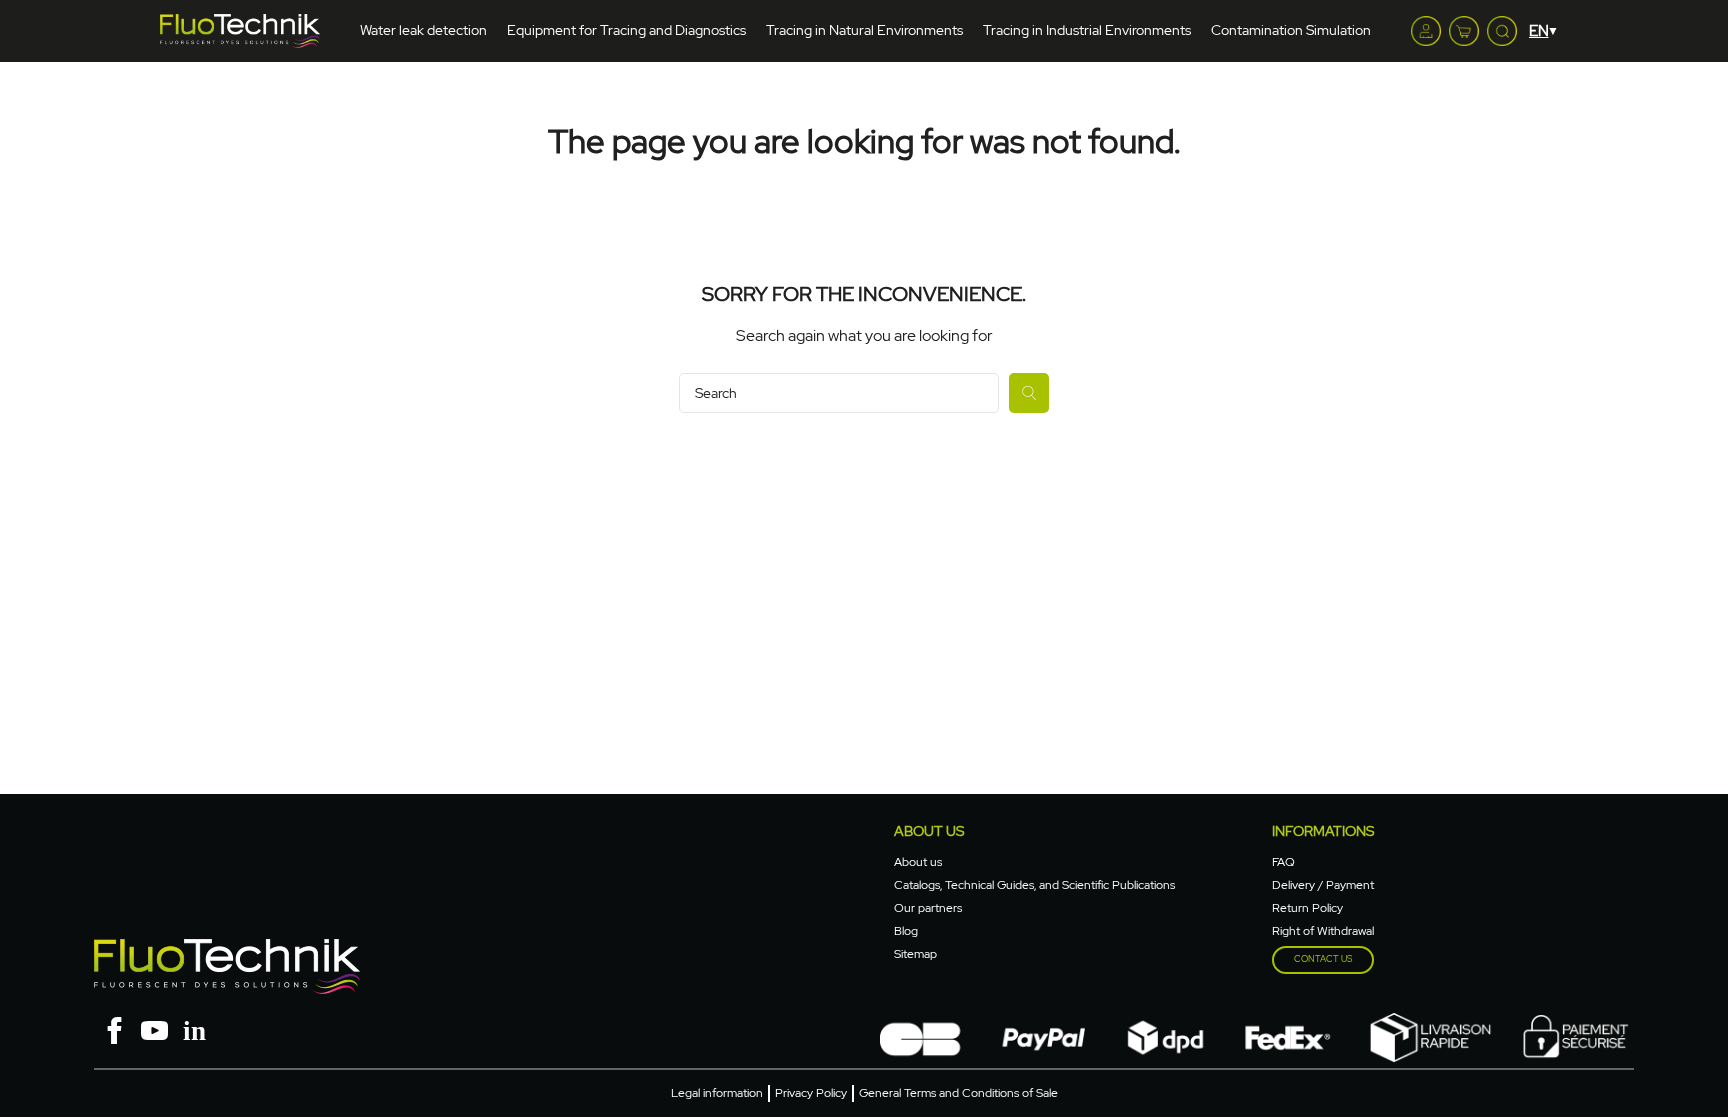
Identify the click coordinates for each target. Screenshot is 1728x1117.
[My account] (1426, 31)
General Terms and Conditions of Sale (958, 1093)
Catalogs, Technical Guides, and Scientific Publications (1034, 885)
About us (918, 862)
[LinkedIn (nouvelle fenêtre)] (194, 1028)
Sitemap (915, 954)
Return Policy (1307, 908)
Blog (906, 931)
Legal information (717, 1093)
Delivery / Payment (1323, 885)
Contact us (1323, 959)
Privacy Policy (811, 1093)
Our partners (928, 908)
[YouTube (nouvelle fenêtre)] (154, 1028)
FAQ (1283, 862)
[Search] (1029, 393)
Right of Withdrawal (1323, 931)
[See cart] (1464, 31)
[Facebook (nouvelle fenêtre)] (114, 1028)
